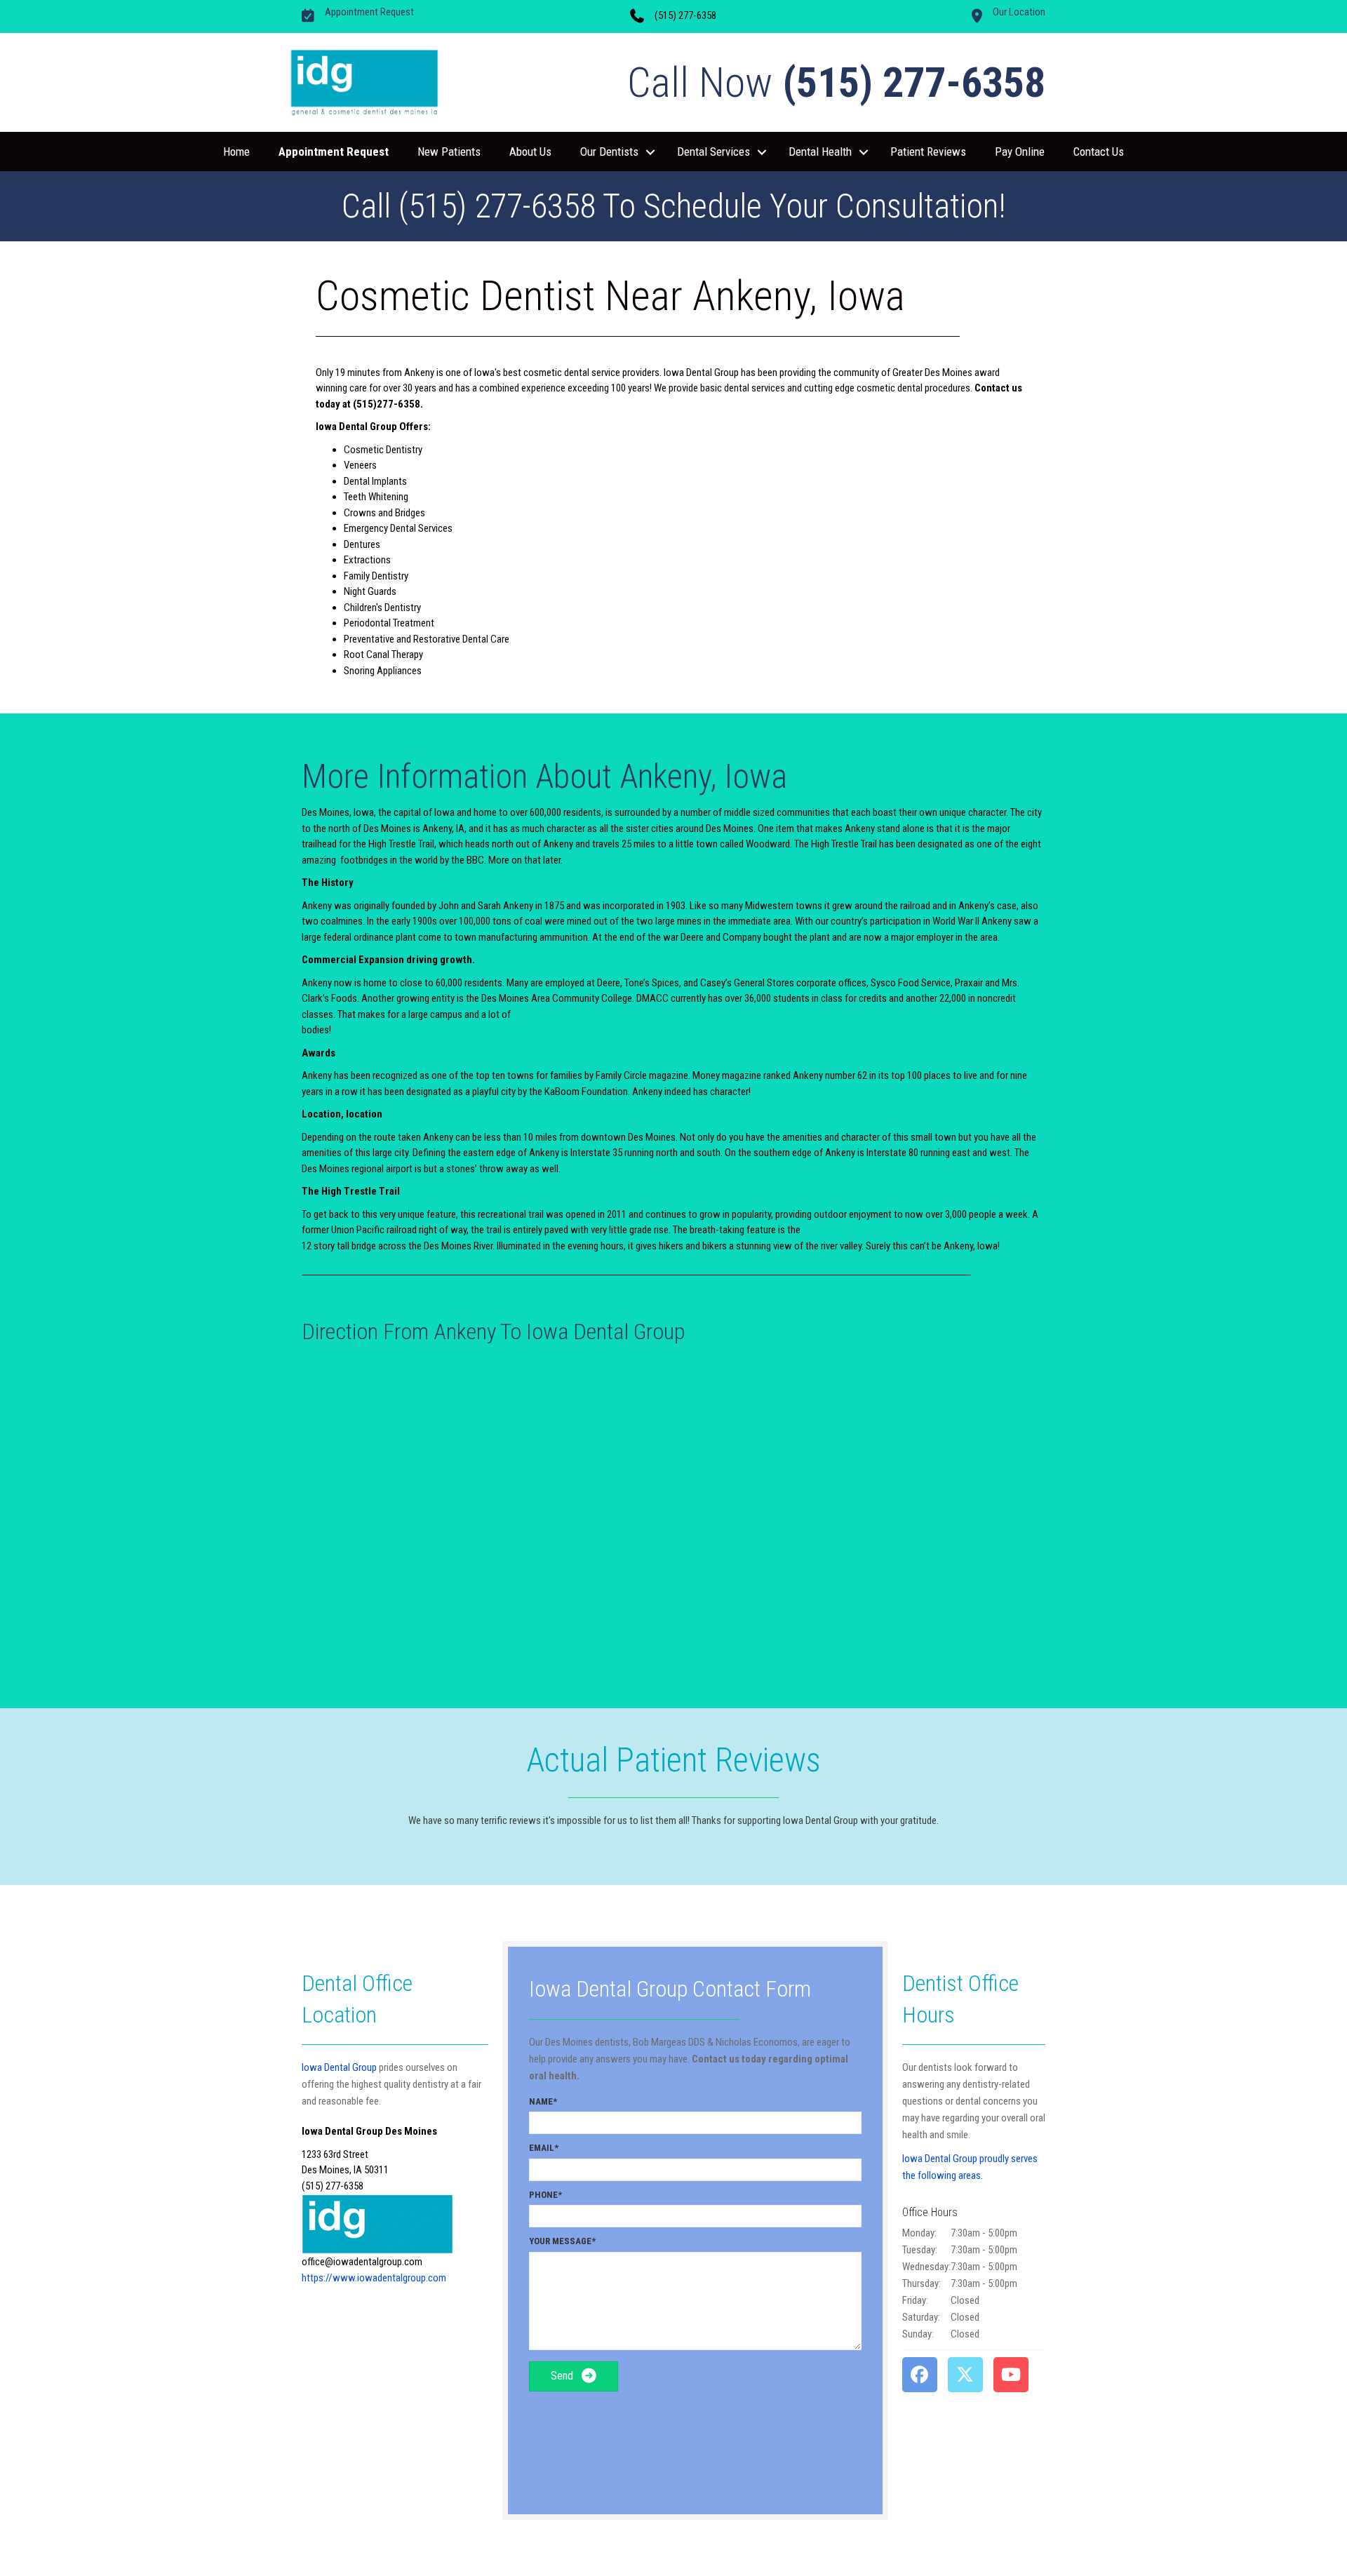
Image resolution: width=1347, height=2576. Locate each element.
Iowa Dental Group (339, 2067)
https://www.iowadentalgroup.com (374, 2278)
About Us (530, 152)
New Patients (449, 152)
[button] (650, 152)
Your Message (560, 2241)
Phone (543, 2195)
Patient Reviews (928, 152)
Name (541, 2101)
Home (236, 152)
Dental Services (713, 152)
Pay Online (1020, 152)
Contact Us (1099, 152)
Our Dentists (609, 152)
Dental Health (820, 152)
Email (542, 2148)
